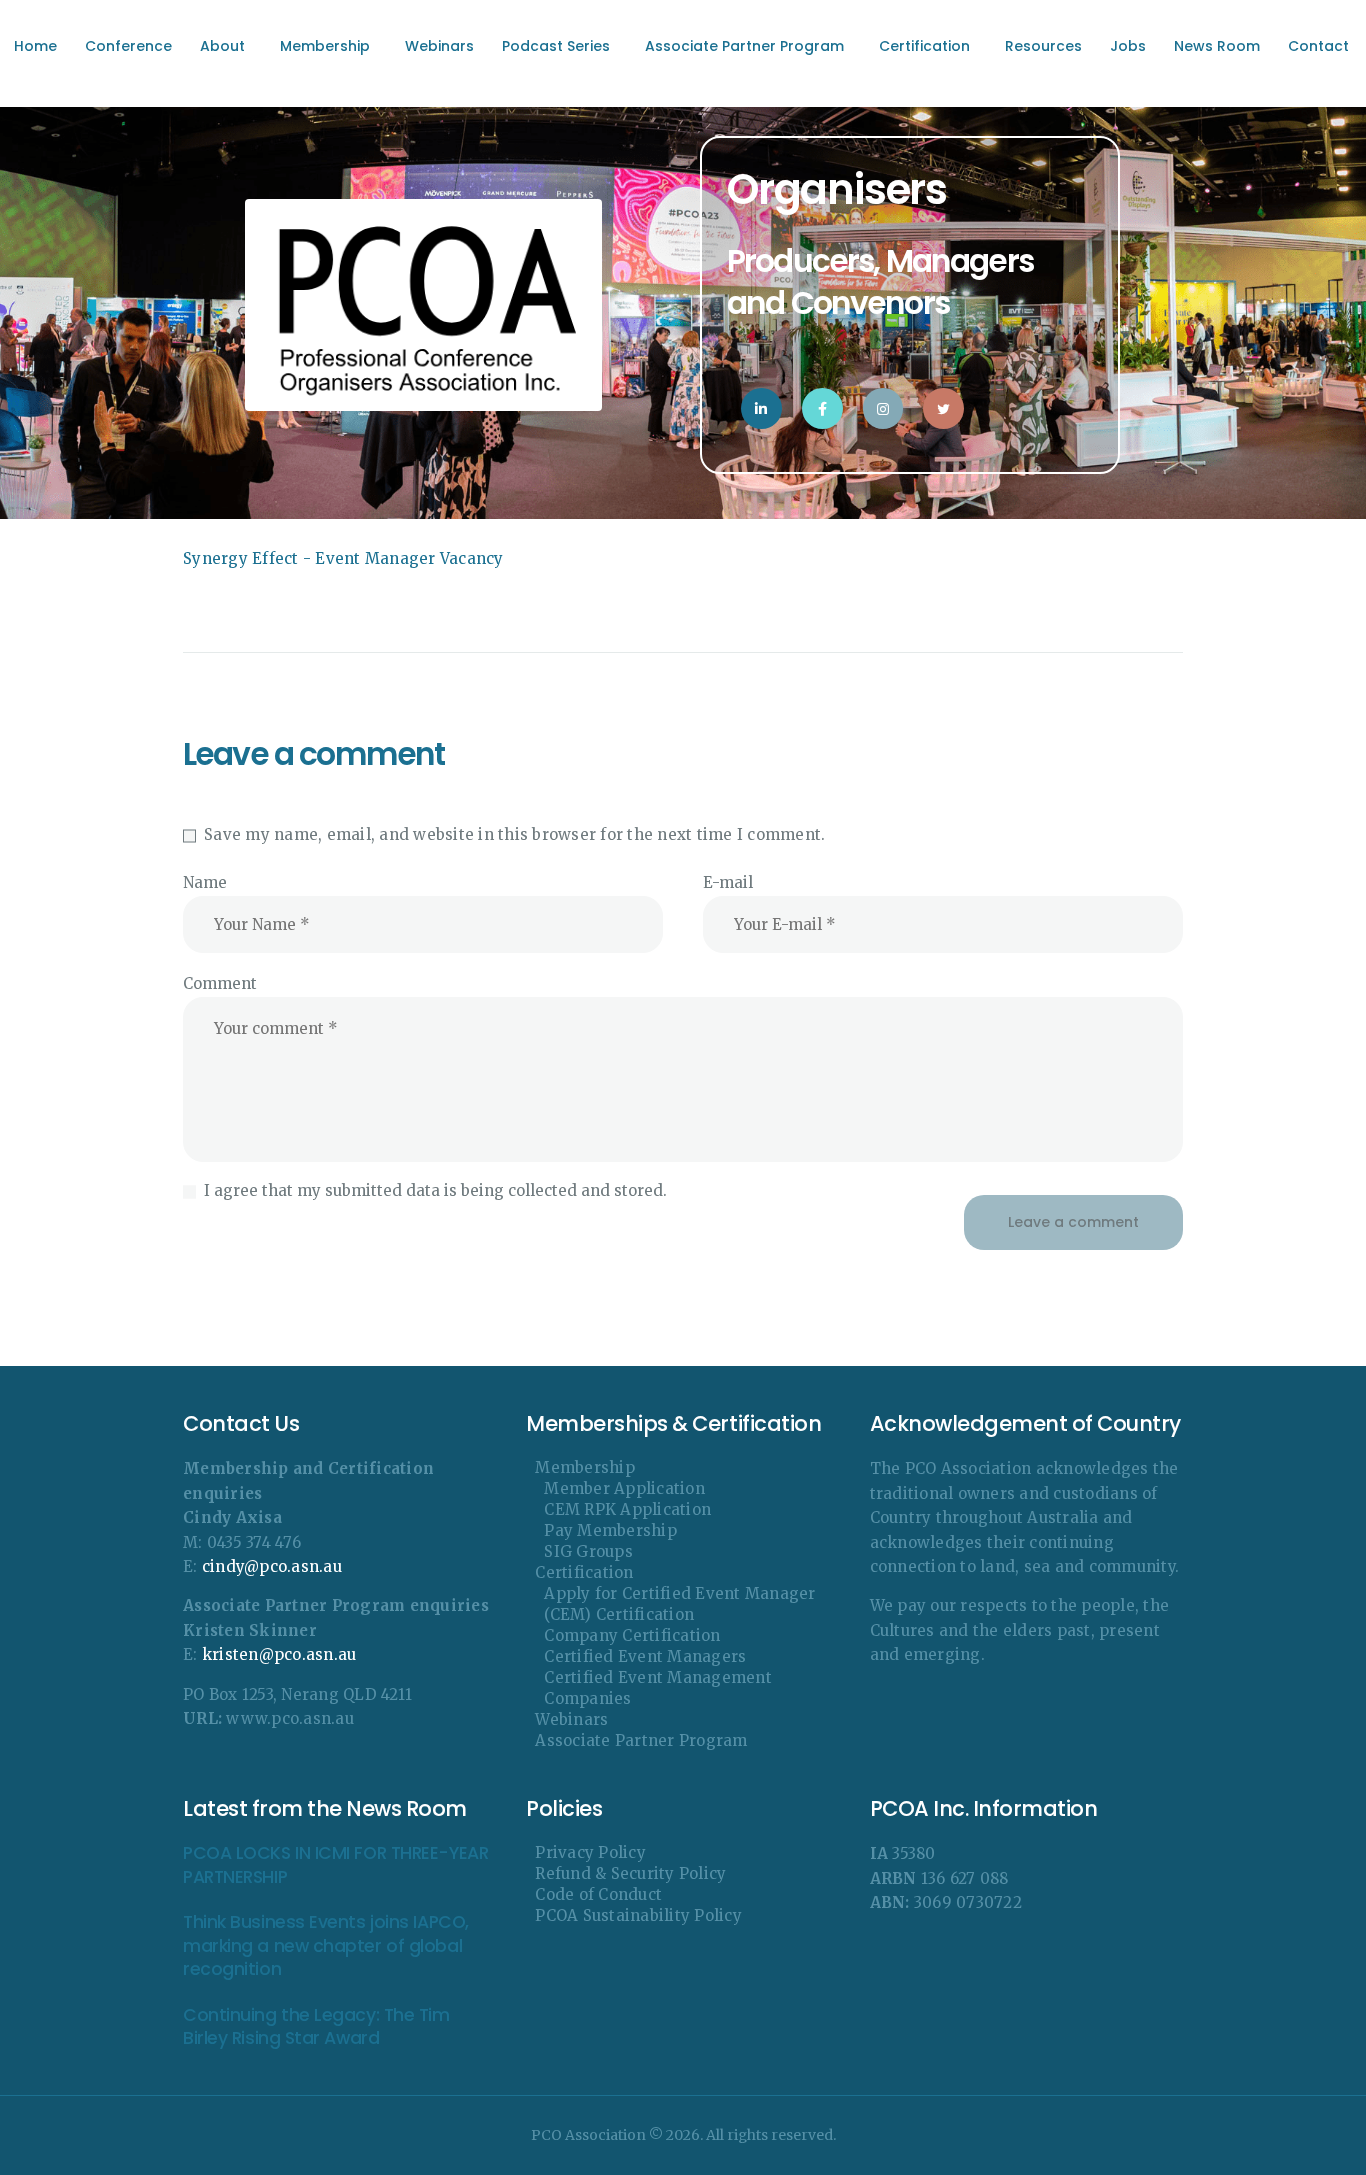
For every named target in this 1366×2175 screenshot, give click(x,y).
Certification (584, 1572)
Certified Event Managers (645, 1656)
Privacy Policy (590, 1852)
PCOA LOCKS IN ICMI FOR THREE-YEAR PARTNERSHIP (335, 1865)
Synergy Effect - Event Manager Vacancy (343, 558)
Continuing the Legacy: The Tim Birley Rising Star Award (316, 2027)
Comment (220, 983)
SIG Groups (588, 1551)
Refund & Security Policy (630, 1873)
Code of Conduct (598, 1894)
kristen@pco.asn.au (279, 1654)
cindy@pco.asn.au (272, 1566)
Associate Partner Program (641, 1740)
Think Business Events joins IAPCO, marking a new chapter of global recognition (326, 1946)
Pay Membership (610, 1530)
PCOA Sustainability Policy (638, 1915)
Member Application (624, 1488)
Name (205, 882)
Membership (585, 1467)
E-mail (728, 882)
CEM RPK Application (627, 1509)
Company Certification (632, 1635)
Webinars (571, 1719)
